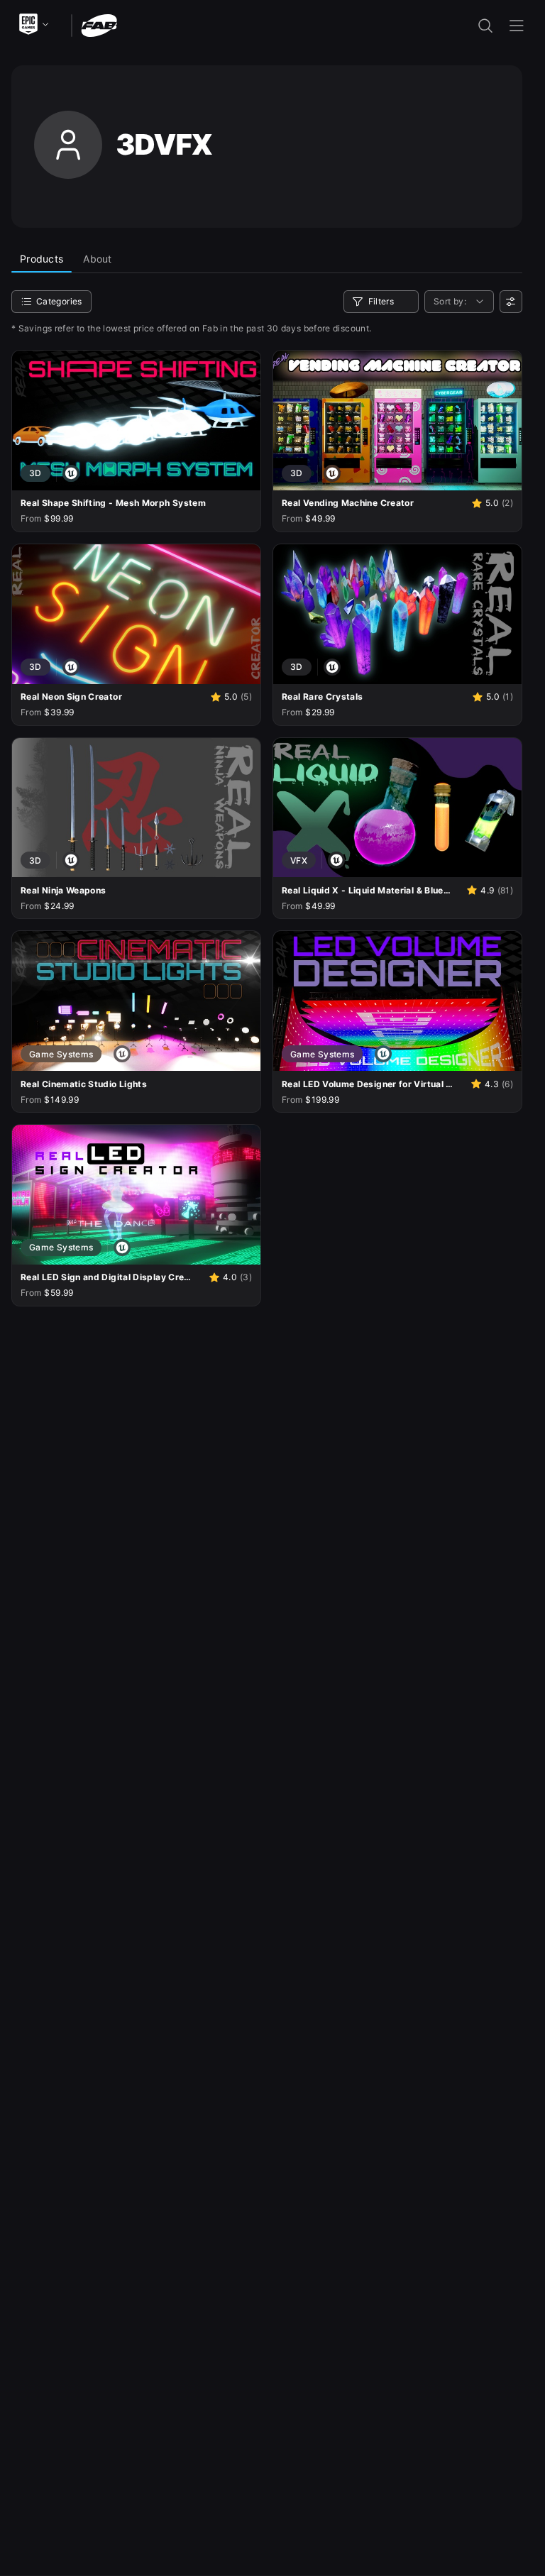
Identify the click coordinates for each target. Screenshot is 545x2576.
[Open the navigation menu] (517, 26)
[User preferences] (511, 302)
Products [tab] (42, 259)
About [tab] (97, 259)
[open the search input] (485, 26)
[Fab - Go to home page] (99, 24)
